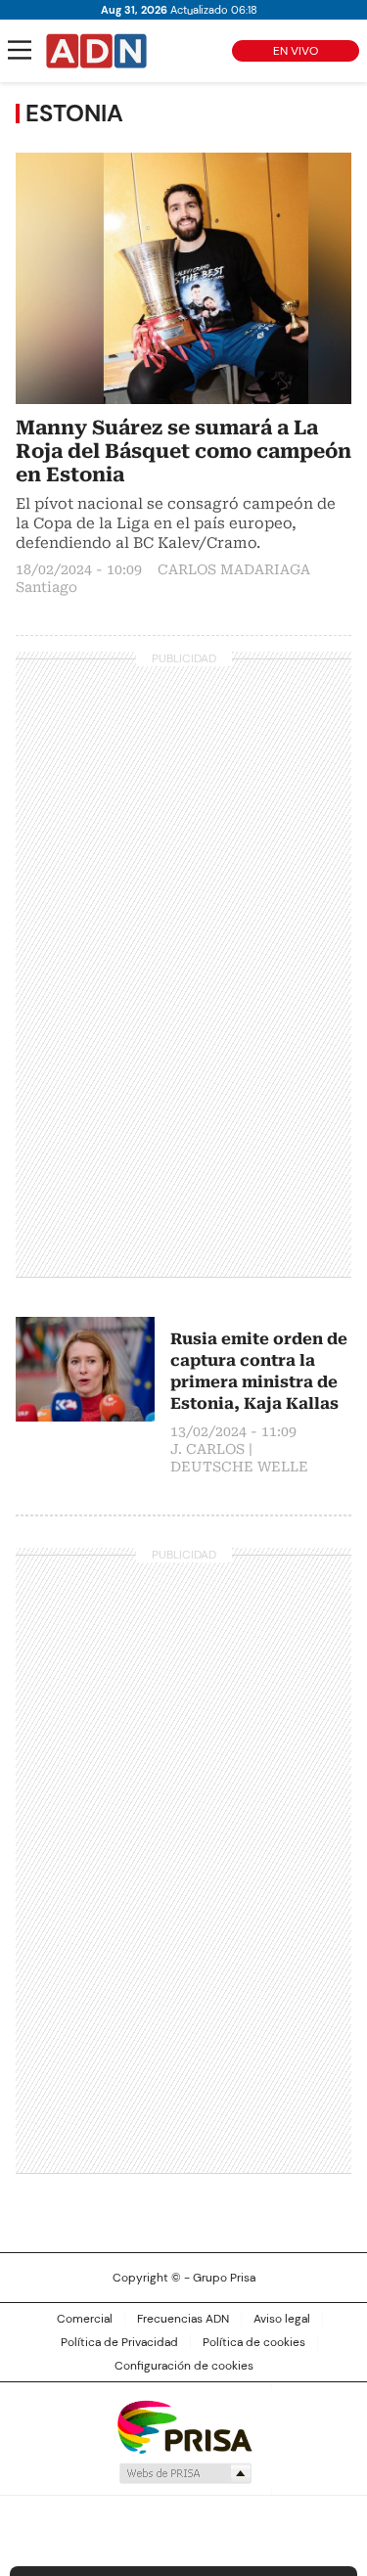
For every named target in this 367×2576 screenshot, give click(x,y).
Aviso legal (282, 2319)
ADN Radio (97, 51)
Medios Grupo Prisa (184, 2473)
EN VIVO (296, 51)
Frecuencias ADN (183, 2319)
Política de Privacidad (119, 2342)
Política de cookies (254, 2342)
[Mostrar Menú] (20, 50)
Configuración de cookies (184, 2366)
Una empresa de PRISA (184, 2426)
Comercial (85, 2319)
